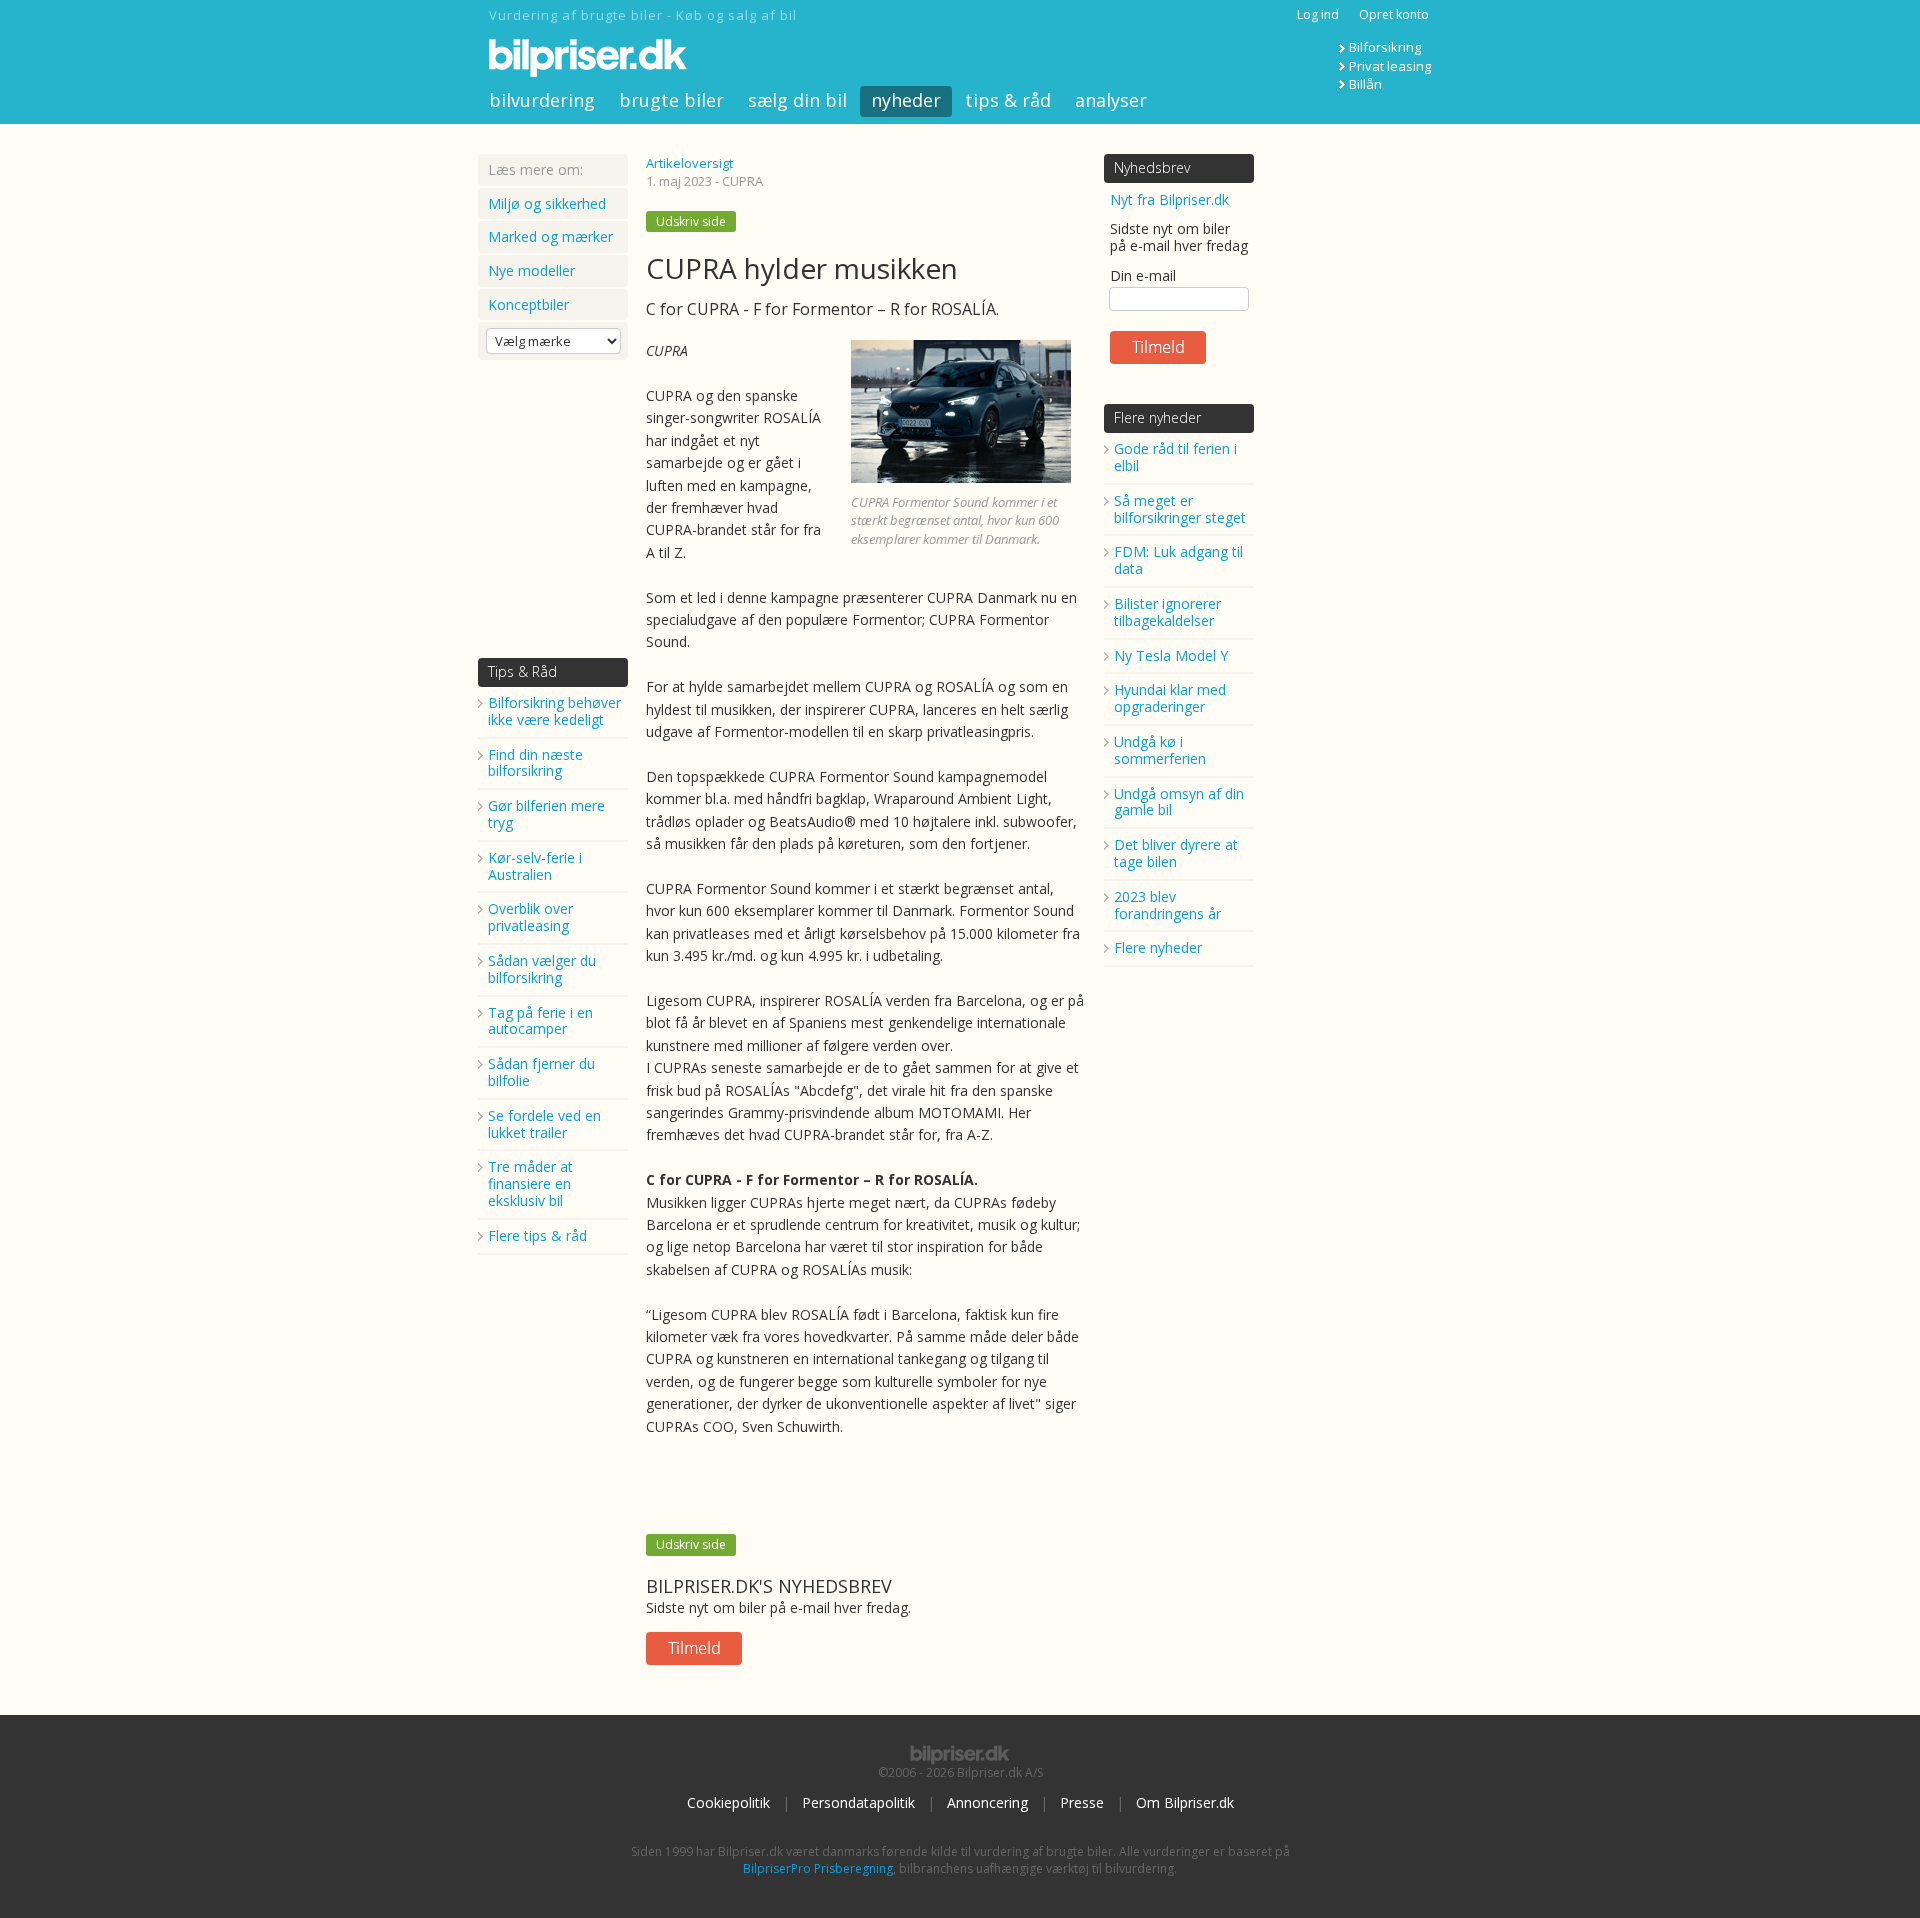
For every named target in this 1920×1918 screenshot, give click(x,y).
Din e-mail (1143, 275)
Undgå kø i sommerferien (1160, 750)
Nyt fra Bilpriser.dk (1169, 199)
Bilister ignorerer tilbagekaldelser (1167, 612)
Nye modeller (531, 270)
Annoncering (987, 1802)
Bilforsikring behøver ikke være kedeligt (554, 711)
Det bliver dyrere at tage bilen (1176, 853)
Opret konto (1394, 14)
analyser (1111, 100)
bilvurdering (542, 100)
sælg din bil (797, 100)
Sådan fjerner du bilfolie (541, 1072)
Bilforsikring (1385, 47)
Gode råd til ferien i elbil (1175, 457)
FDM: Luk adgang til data (1178, 560)
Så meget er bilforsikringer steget (1180, 509)
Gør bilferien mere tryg (546, 814)
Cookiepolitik (728, 1802)
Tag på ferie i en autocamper (540, 1021)
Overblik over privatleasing (530, 917)
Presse (1082, 1802)
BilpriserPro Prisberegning (818, 1868)
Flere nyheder (1157, 417)
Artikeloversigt (689, 163)
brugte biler (671, 100)
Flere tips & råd (537, 1235)
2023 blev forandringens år (1167, 905)
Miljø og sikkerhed (547, 203)
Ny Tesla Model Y (1171, 655)
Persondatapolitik (858, 1802)
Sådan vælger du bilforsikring (542, 969)
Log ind (1318, 14)
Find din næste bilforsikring (535, 763)
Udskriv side (691, 221)
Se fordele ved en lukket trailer (544, 1124)
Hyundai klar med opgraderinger (1170, 698)
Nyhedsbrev (1152, 167)
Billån (1365, 84)
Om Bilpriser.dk (1185, 1802)
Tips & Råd (522, 671)
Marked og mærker (550, 236)
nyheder (906, 100)
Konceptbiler (528, 304)
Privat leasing (1390, 66)
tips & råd (1008, 100)
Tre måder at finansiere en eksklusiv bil (530, 1183)
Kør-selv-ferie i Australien (535, 866)
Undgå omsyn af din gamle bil (1179, 802)
